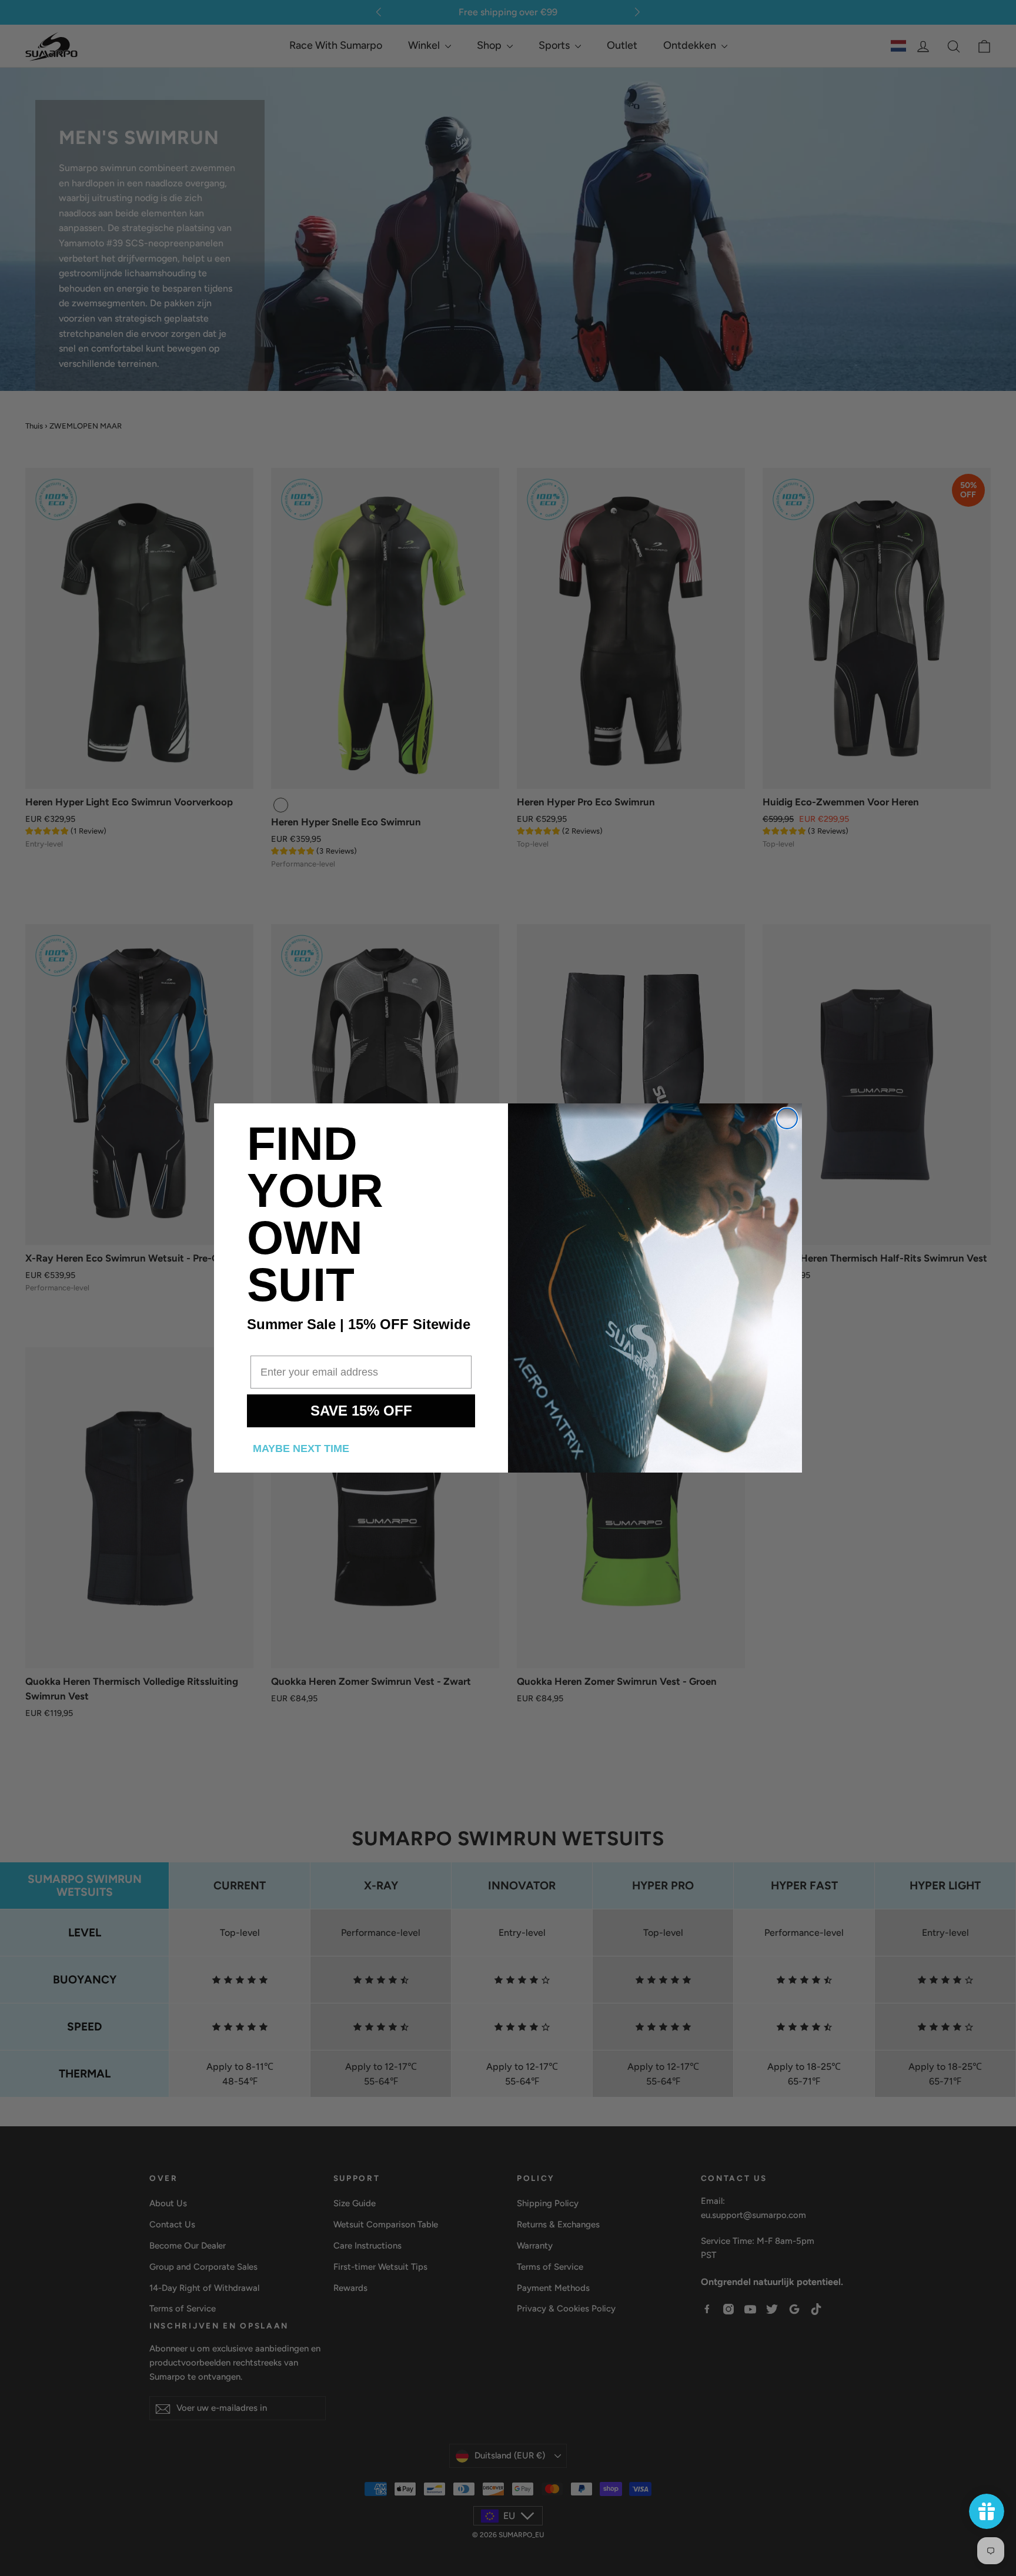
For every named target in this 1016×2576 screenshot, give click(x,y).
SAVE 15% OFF (361, 1411)
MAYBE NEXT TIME (301, 1448)
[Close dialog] (787, 1118)
